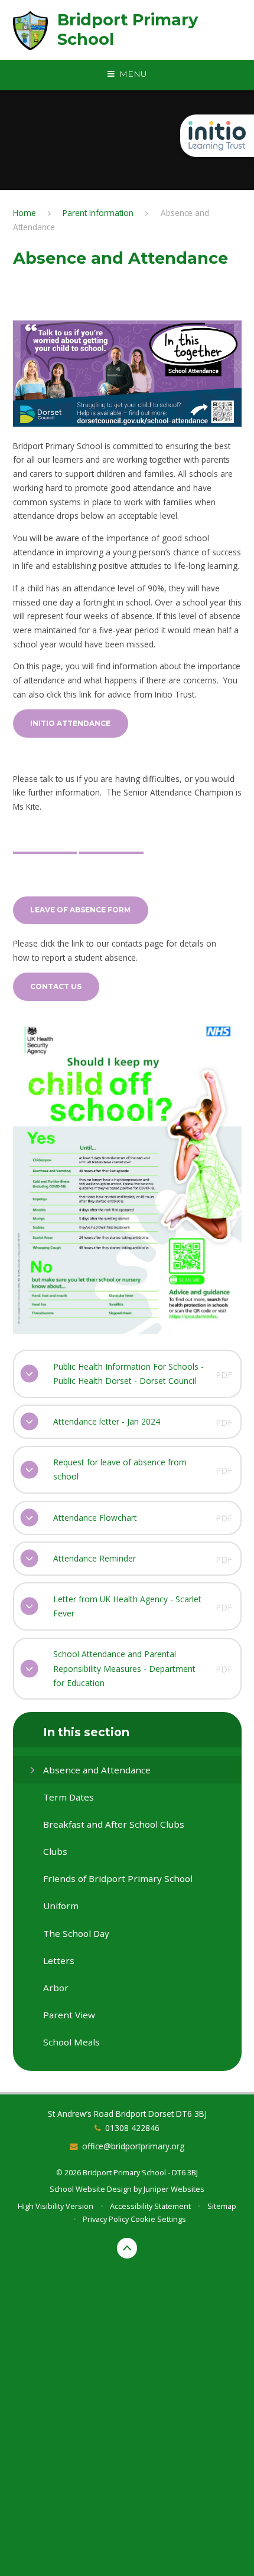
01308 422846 (132, 2128)
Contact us (56, 986)
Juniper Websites (174, 2189)
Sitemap (222, 2206)
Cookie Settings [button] (158, 2219)
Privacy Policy (106, 2219)
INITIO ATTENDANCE (70, 723)
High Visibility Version (56, 2206)
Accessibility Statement (150, 2206)
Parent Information (98, 213)
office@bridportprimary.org (133, 2146)
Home (25, 213)
